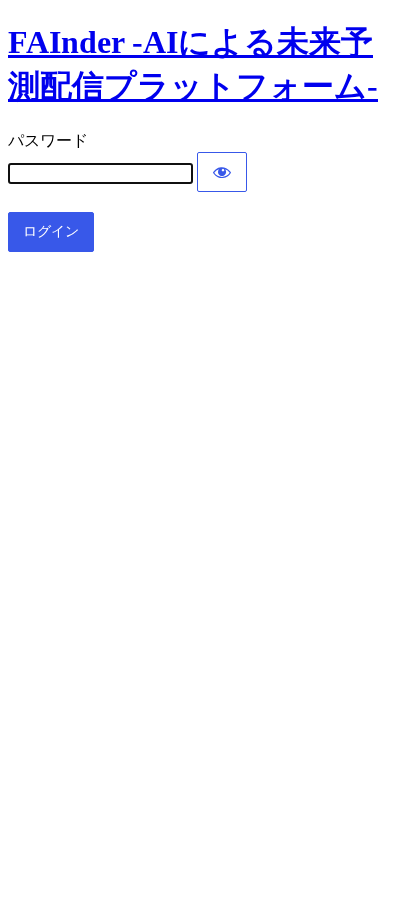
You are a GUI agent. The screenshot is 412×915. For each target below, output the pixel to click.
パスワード (48, 140)
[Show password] (222, 172)
